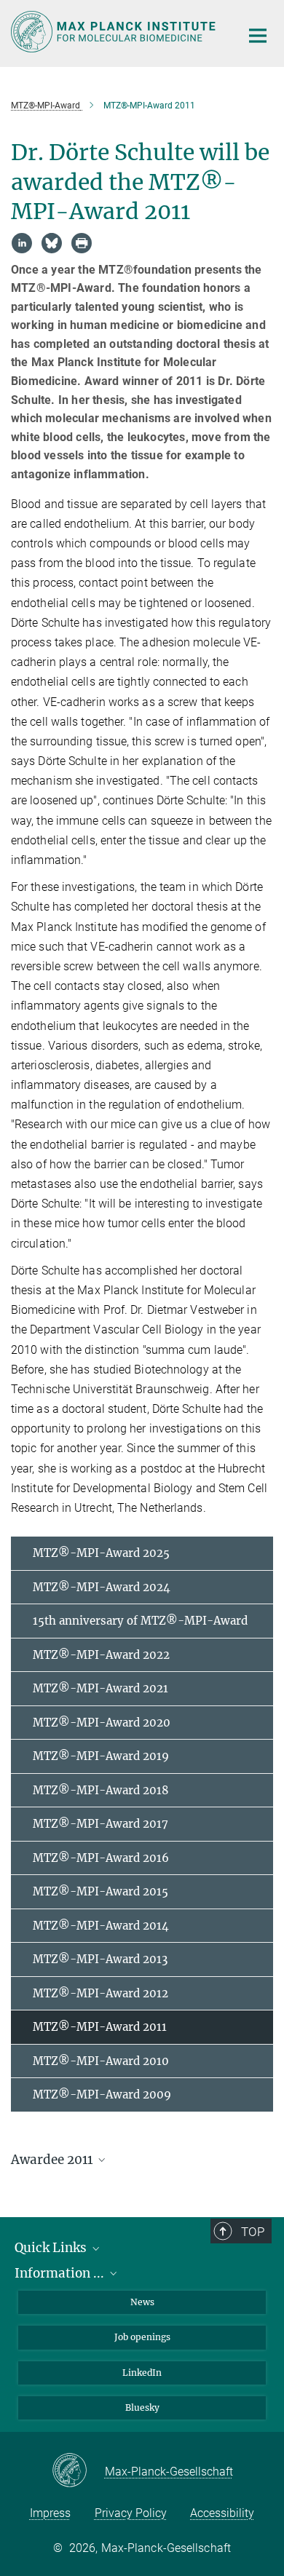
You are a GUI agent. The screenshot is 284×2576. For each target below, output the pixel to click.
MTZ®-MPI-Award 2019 (101, 1756)
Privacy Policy (131, 2513)
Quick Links (52, 2248)
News (142, 2302)
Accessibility (222, 2513)
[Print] (82, 243)
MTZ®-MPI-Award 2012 (100, 1993)
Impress (50, 2513)
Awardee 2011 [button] (53, 2160)
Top (253, 2232)
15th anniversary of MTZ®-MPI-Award (140, 1621)
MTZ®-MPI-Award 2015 (100, 1891)
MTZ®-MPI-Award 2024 (102, 1587)
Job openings (142, 2337)
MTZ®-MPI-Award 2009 (102, 2095)
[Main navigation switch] (258, 36)
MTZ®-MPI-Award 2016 (101, 1858)
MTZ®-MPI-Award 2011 (100, 2027)
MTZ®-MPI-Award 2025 (101, 1553)
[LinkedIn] (22, 243)
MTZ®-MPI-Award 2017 (100, 1824)
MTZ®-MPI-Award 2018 (101, 1790)
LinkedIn (142, 2373)
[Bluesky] (52, 243)
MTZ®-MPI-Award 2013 (100, 1959)
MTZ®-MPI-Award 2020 (102, 1723)
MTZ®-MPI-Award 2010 (101, 2061)
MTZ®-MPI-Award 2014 (101, 1926)
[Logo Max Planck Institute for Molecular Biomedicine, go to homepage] (115, 32)
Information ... (61, 2273)
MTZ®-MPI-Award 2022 (101, 1655)
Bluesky (142, 2407)
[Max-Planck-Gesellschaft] (78, 2471)
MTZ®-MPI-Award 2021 (100, 1688)
